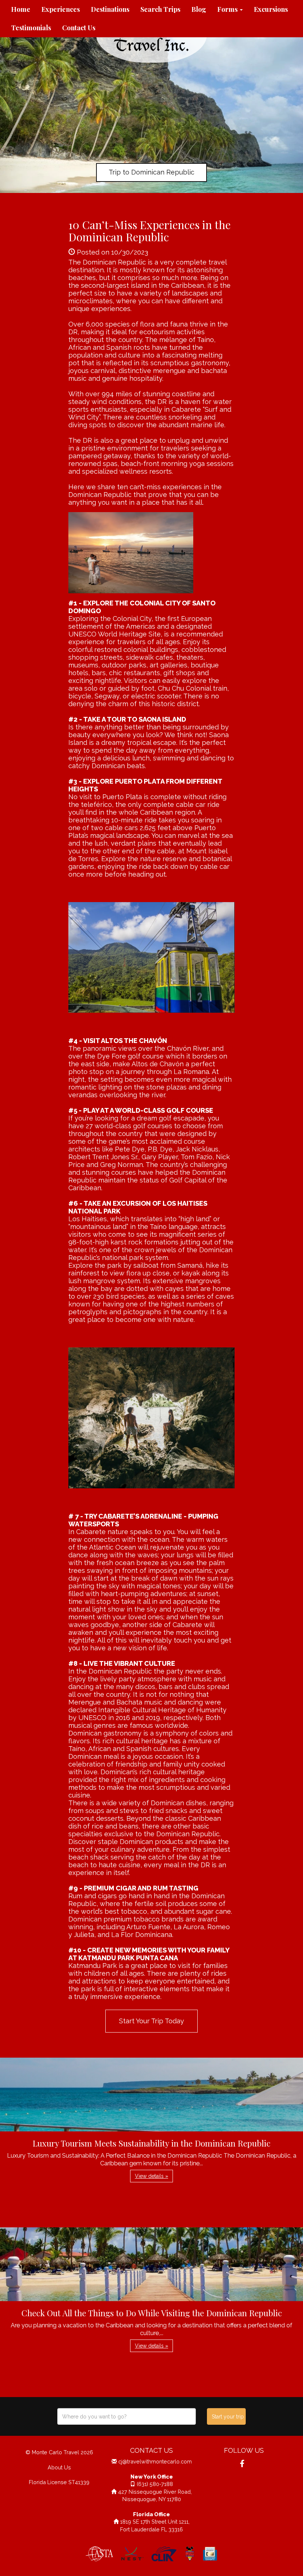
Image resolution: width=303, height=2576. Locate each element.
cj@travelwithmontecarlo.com (155, 2461)
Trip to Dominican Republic (151, 172)
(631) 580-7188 (155, 2484)
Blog (199, 9)
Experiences (61, 9)
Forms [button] (228, 9)
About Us (59, 2467)
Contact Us (79, 28)
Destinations (110, 9)
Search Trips (160, 9)
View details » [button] (151, 2176)
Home (21, 9)
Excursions (271, 9)
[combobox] (127, 2416)
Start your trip (228, 2417)
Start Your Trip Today (151, 2021)
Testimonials (31, 28)
